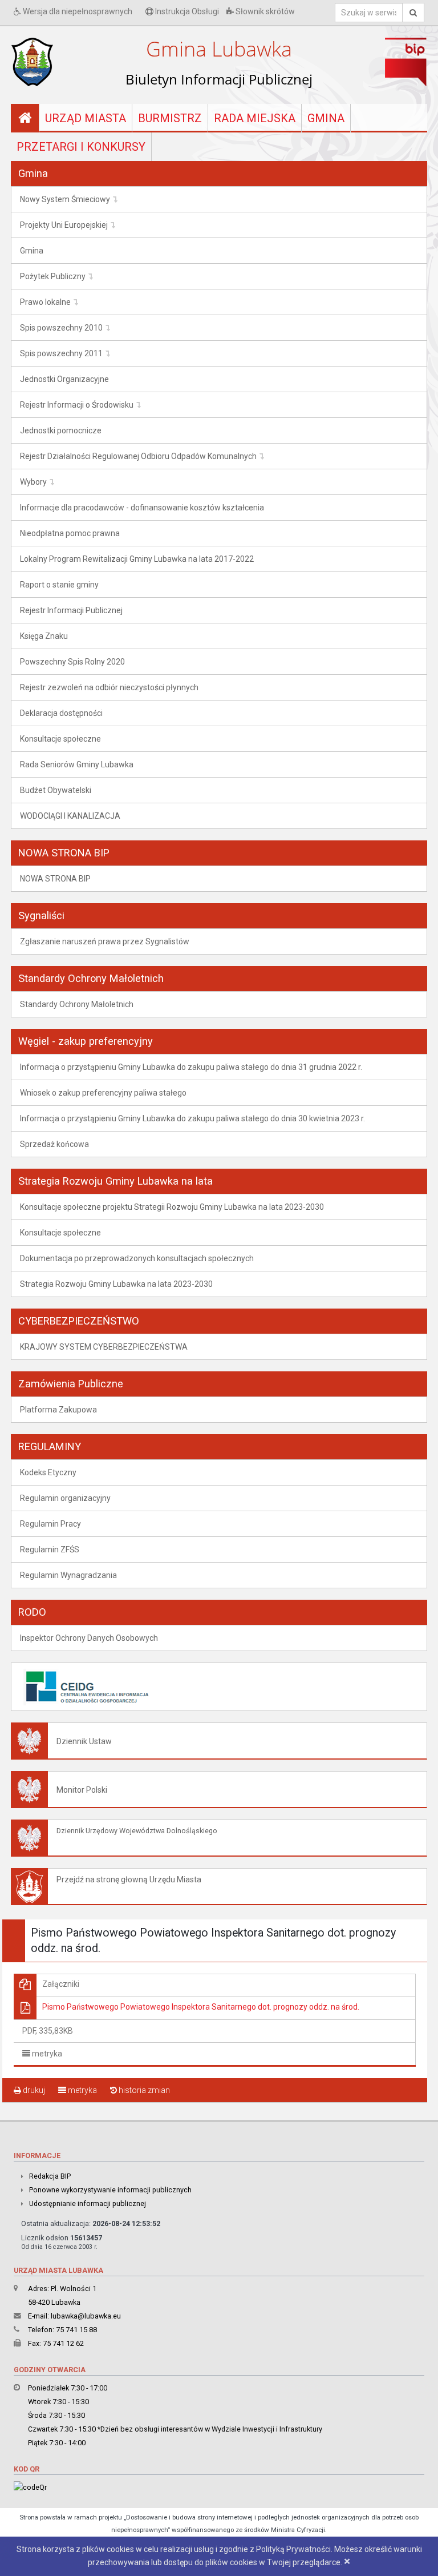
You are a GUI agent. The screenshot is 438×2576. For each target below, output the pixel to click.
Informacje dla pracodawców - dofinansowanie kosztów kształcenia (142, 508)
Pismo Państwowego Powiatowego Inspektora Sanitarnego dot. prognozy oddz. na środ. (201, 2007)
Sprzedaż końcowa (54, 1144)
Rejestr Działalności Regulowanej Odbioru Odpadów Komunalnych (138, 456)
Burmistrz (170, 118)
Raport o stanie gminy (59, 585)
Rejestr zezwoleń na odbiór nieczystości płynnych (109, 687)
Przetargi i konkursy (81, 147)
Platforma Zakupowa (58, 1410)
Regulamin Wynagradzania (68, 1575)
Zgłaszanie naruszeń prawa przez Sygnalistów (105, 941)
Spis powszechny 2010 (61, 328)
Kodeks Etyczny (48, 1472)
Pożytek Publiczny (53, 276)
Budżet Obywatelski (56, 790)
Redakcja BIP (50, 2176)
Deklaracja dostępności (61, 713)
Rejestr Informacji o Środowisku (77, 405)
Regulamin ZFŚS (50, 1549)
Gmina (326, 118)
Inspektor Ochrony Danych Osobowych (89, 1638)
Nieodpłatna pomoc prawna (70, 533)
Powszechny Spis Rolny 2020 (72, 662)
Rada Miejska (255, 118)
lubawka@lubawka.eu (86, 2316)
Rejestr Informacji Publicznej (71, 610)
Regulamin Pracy (50, 1524)
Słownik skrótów (264, 11)
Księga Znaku (44, 636)
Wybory (33, 482)
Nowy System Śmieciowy (65, 199)
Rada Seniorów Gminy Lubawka (77, 764)
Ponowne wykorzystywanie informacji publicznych (110, 2190)
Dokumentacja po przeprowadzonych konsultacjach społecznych (137, 1258)
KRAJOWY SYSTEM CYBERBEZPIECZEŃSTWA (104, 1347)
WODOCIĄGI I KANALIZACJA (70, 816)
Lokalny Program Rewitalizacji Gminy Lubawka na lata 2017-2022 (137, 559)
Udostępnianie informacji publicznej (88, 2203)
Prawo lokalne (45, 302)
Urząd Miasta (86, 118)
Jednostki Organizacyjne (64, 379)
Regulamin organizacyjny (65, 1498)
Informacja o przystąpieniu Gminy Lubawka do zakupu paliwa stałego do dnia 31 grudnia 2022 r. (191, 1067)
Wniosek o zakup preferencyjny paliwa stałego (103, 1093)
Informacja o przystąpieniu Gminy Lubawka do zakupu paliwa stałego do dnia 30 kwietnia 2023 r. (192, 1118)
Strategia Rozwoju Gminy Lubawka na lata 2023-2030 (116, 1284)
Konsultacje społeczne (60, 739)
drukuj (33, 2090)
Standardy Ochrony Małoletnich (77, 1004)
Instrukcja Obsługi (186, 11)
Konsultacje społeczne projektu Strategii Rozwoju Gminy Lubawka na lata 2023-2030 (172, 1207)
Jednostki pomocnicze (61, 430)
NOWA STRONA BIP (55, 879)
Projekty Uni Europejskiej (64, 225)
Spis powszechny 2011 (61, 353)
